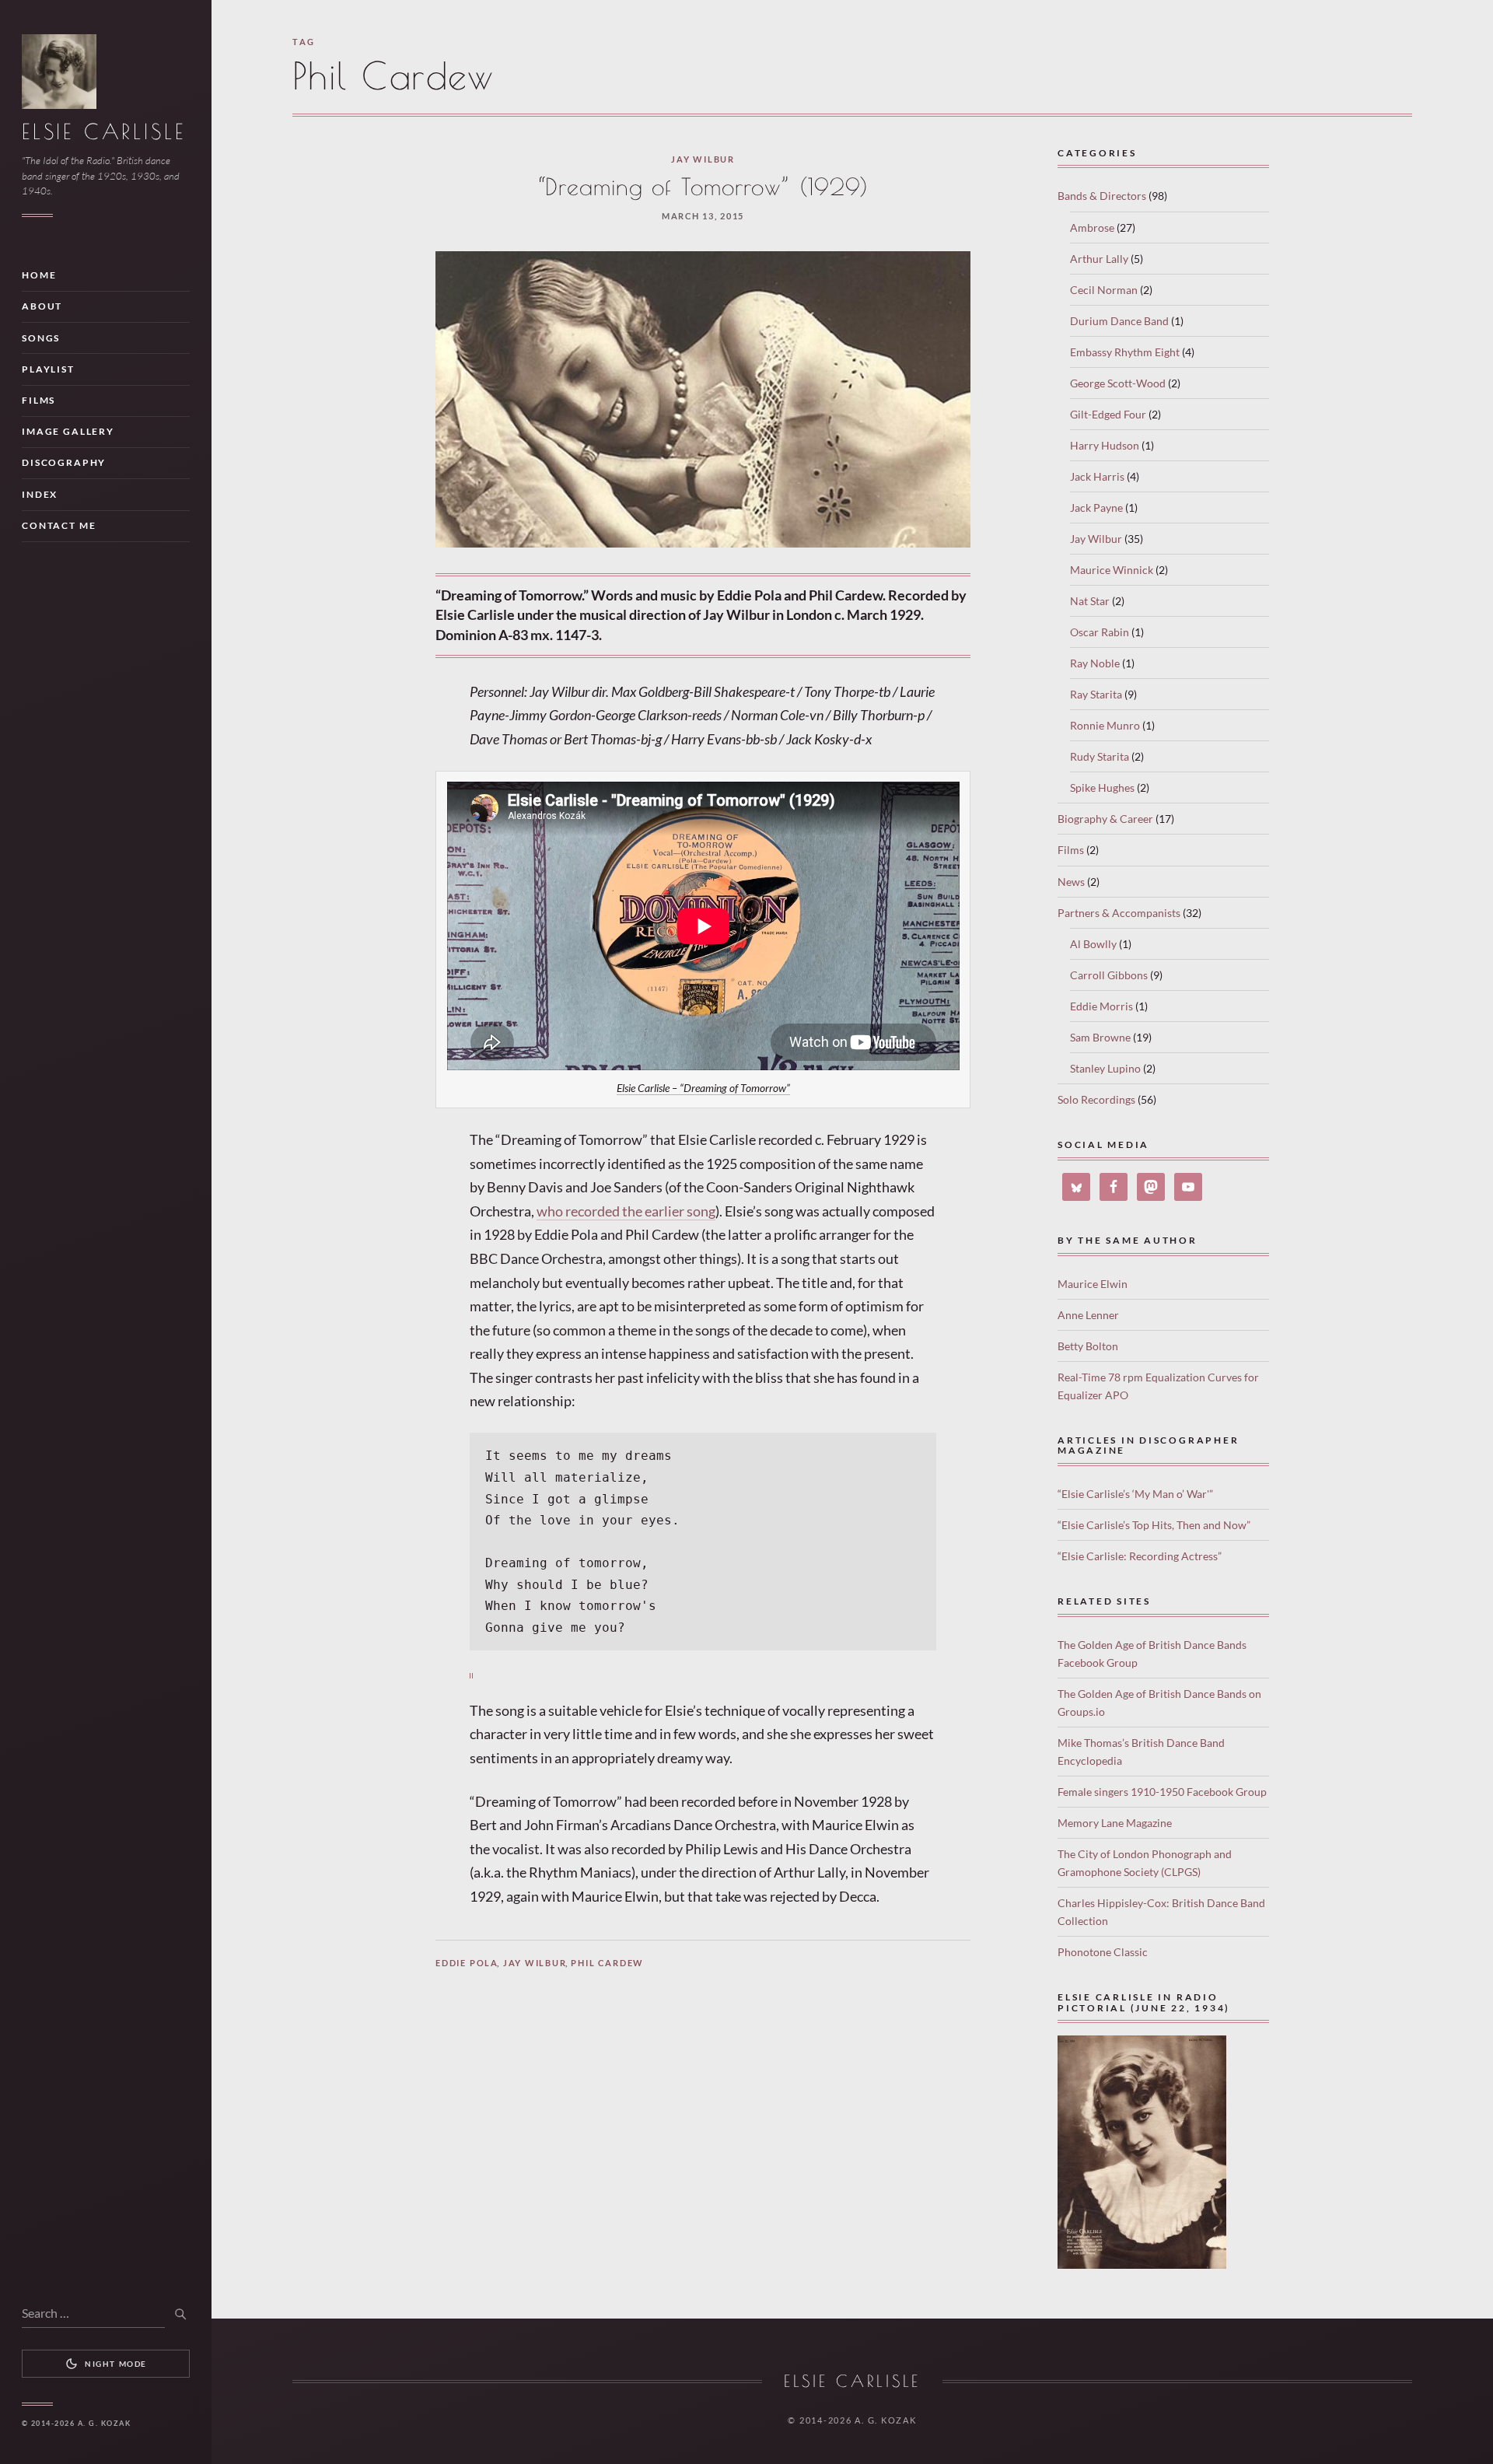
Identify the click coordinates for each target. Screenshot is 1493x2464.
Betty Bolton (1088, 1346)
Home (39, 275)
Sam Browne (1100, 1037)
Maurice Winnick (1112, 570)
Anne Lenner (1088, 1315)
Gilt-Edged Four (1108, 414)
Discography (64, 462)
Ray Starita (1096, 694)
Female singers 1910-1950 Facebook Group (1162, 1792)
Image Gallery (68, 431)
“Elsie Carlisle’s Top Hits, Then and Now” (1154, 1525)
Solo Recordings (1096, 1099)
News (1071, 882)
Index (40, 494)
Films (38, 400)
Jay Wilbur (703, 159)
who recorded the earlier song (626, 1211)
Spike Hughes (1102, 787)
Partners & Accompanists (1119, 913)
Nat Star (1090, 601)
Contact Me (59, 525)
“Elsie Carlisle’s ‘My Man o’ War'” (1135, 1494)
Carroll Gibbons (1109, 975)
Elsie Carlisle (103, 131)
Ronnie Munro (1105, 725)
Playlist (48, 369)
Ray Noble (1095, 663)
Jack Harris (1097, 476)
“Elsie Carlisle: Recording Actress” (1140, 1556)
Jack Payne (1096, 507)
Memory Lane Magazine (1115, 1823)
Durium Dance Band (1119, 321)
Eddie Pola (467, 1963)
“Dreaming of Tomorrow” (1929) (703, 187)
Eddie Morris (1101, 1006)
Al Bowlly (1093, 944)
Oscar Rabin (1100, 632)
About (42, 306)
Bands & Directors (1102, 196)
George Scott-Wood (1118, 383)
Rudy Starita (1100, 756)
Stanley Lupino (1105, 1068)
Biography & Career (1105, 819)
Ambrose (1092, 227)
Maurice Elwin (1093, 1284)
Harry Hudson (1105, 445)
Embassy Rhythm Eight (1125, 352)
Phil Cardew (607, 1963)
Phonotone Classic (1103, 1952)
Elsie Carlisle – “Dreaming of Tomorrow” (703, 1088)
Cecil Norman (1104, 290)
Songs (41, 338)
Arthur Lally (1099, 259)
